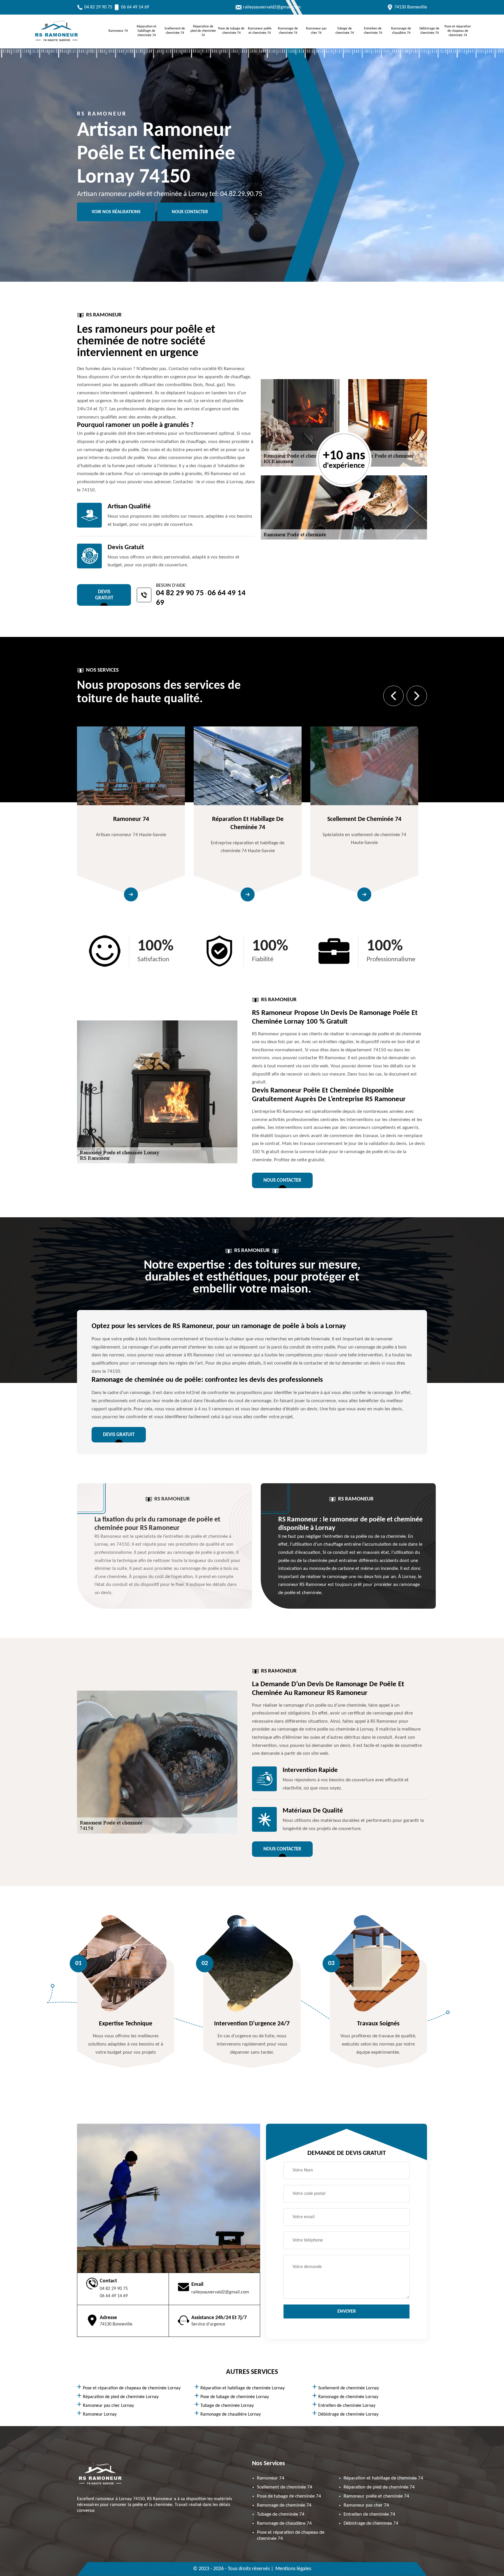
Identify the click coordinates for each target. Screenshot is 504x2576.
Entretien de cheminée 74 (373, 31)
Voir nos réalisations (116, 212)
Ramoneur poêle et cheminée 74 (260, 31)
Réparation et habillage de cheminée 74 (147, 31)
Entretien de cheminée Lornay (347, 2406)
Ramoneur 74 (118, 31)
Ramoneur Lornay (100, 2414)
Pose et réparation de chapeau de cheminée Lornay (132, 2388)
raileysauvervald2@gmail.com (272, 7)
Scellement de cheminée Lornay (349, 2388)
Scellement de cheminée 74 (175, 31)
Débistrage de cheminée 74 (429, 31)
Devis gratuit (104, 595)
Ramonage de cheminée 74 (288, 31)
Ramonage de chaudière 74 (401, 31)
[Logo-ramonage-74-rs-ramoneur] (57, 43)
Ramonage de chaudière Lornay (231, 2414)
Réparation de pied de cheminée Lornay (121, 2397)
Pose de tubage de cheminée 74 (231, 31)
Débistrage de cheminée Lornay (348, 2414)
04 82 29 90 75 (98, 7)
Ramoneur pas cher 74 (316, 31)
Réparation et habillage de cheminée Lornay (243, 2388)
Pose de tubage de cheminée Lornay (235, 2397)
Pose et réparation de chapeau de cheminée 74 (458, 31)
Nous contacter (190, 212)
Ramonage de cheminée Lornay (348, 2397)
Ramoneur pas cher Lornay (108, 2406)
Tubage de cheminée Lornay (227, 2406)
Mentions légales (293, 2569)
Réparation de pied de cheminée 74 (203, 31)
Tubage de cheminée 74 (345, 31)
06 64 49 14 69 (135, 7)
